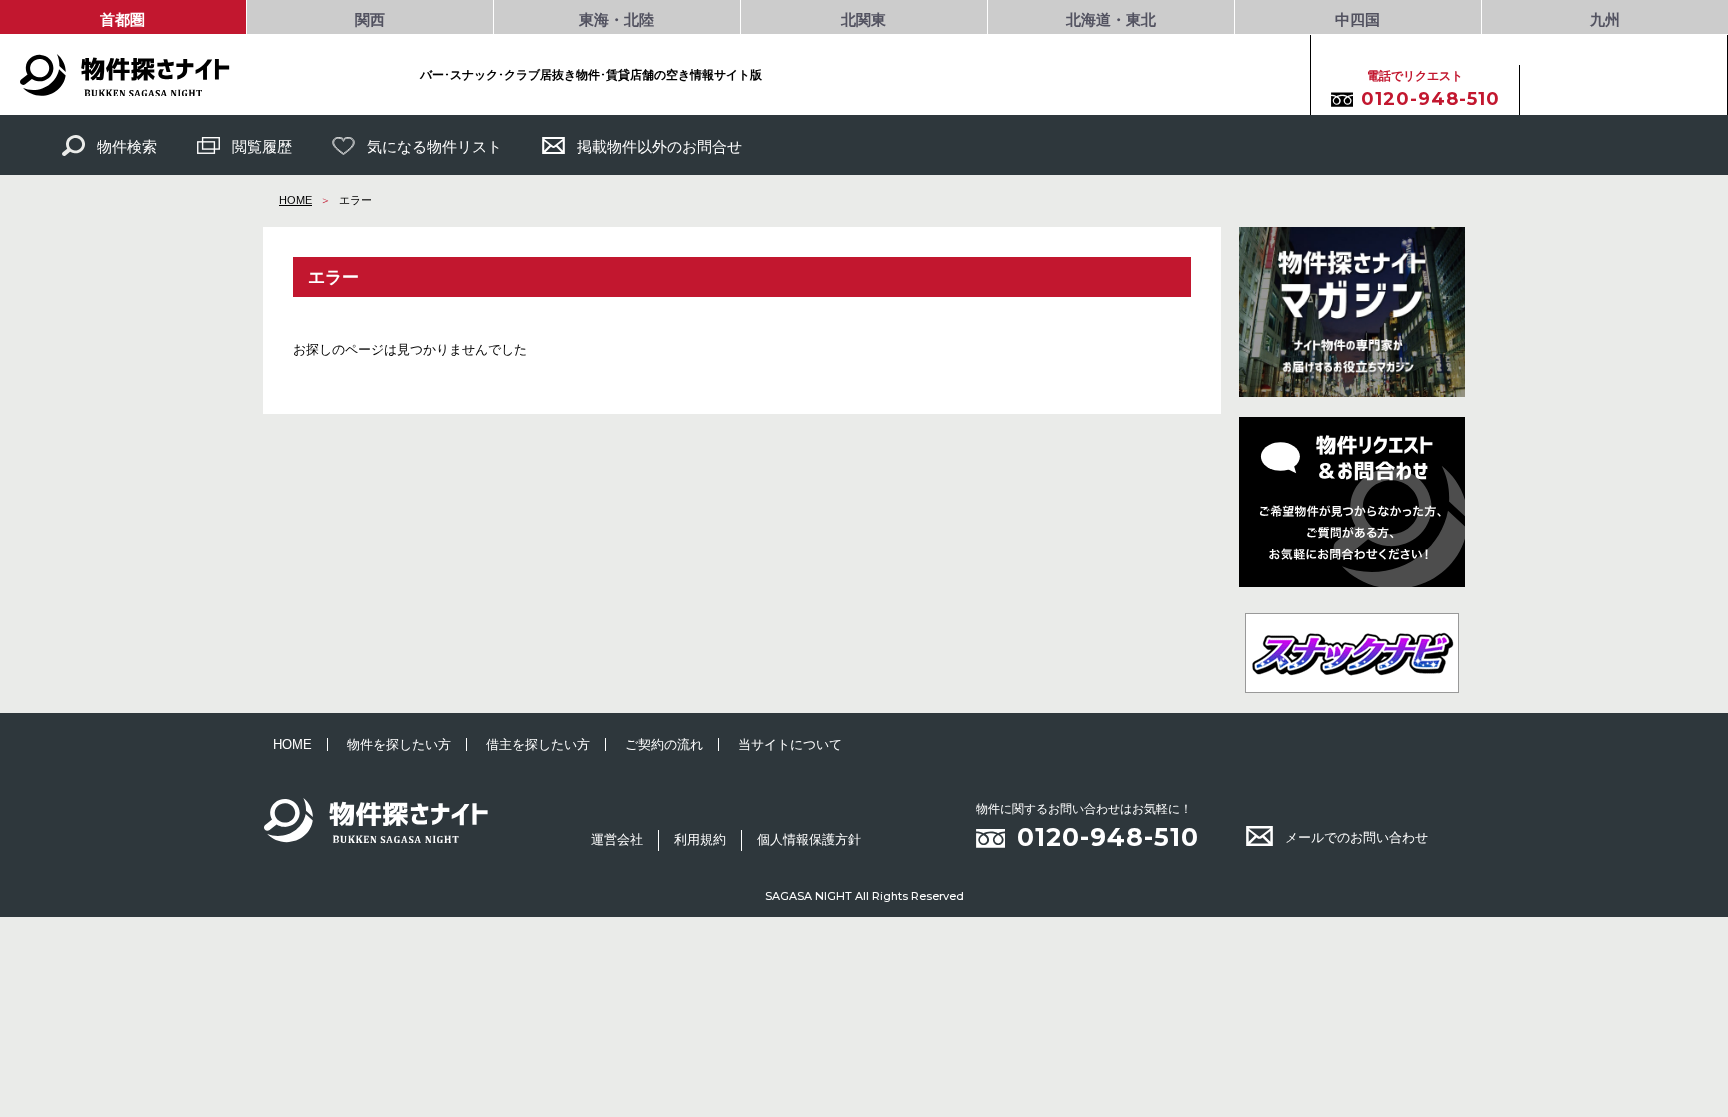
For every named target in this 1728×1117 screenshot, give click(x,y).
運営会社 (617, 839)
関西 (370, 19)
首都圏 (122, 19)
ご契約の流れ (664, 744)
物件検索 (127, 146)
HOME (295, 200)
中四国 (1357, 19)
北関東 (863, 19)
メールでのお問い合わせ (1356, 837)
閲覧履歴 (262, 146)
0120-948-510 (1108, 837)
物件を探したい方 (399, 744)
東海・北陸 (616, 19)
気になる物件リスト (434, 146)
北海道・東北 (1111, 19)
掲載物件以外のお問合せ (659, 146)
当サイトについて (790, 744)
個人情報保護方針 (809, 839)
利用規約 (700, 839)
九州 (1605, 19)
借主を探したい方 (538, 744)
